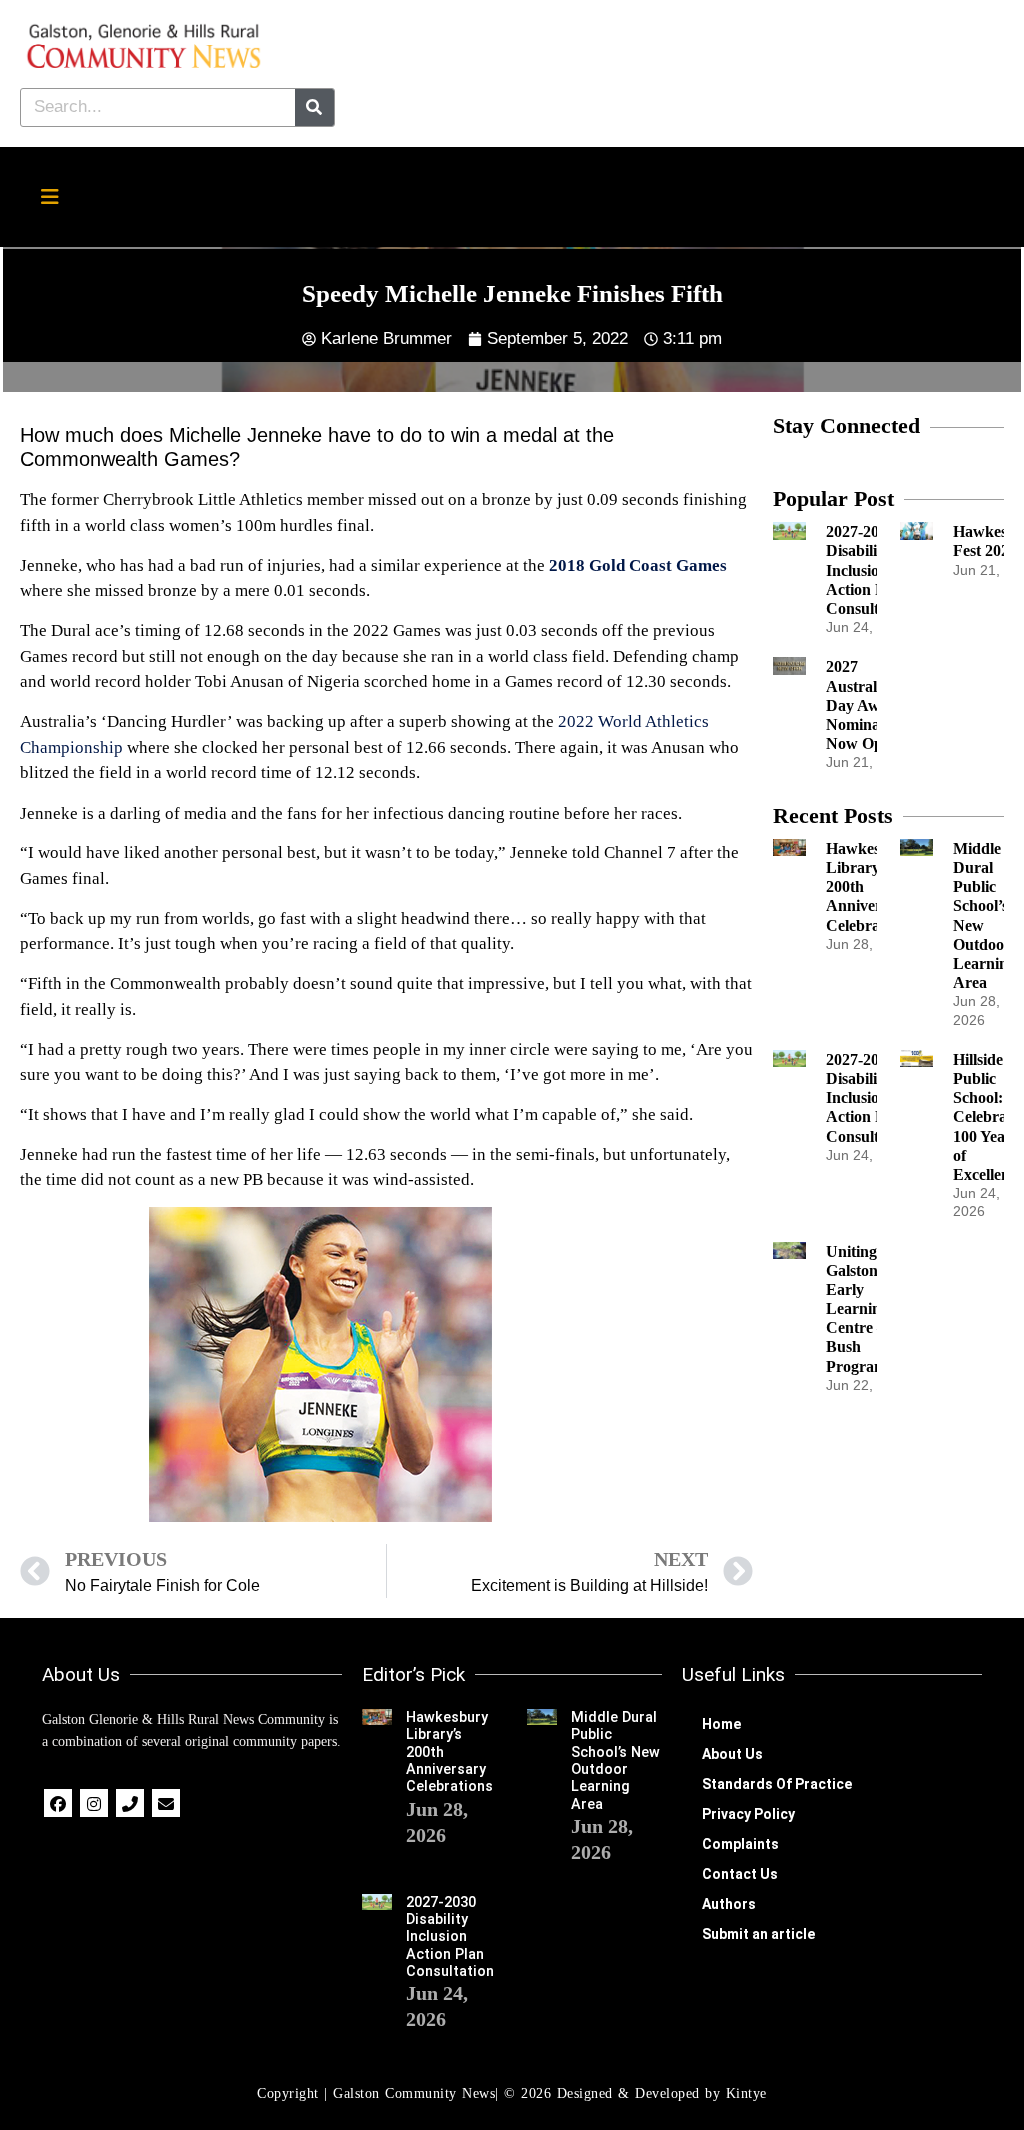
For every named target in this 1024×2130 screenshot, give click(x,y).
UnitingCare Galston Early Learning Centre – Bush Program (868, 1309)
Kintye (746, 2093)
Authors (729, 1904)
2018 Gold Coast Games (636, 565)
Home (721, 1724)
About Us (732, 1754)
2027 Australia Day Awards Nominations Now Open (869, 705)
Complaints (740, 1844)
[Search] (314, 107)
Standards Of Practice (777, 1784)
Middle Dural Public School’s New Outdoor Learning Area (615, 1760)
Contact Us (740, 1874)
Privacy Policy (748, 1814)
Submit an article (758, 1934)
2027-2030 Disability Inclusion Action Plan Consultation (869, 570)
